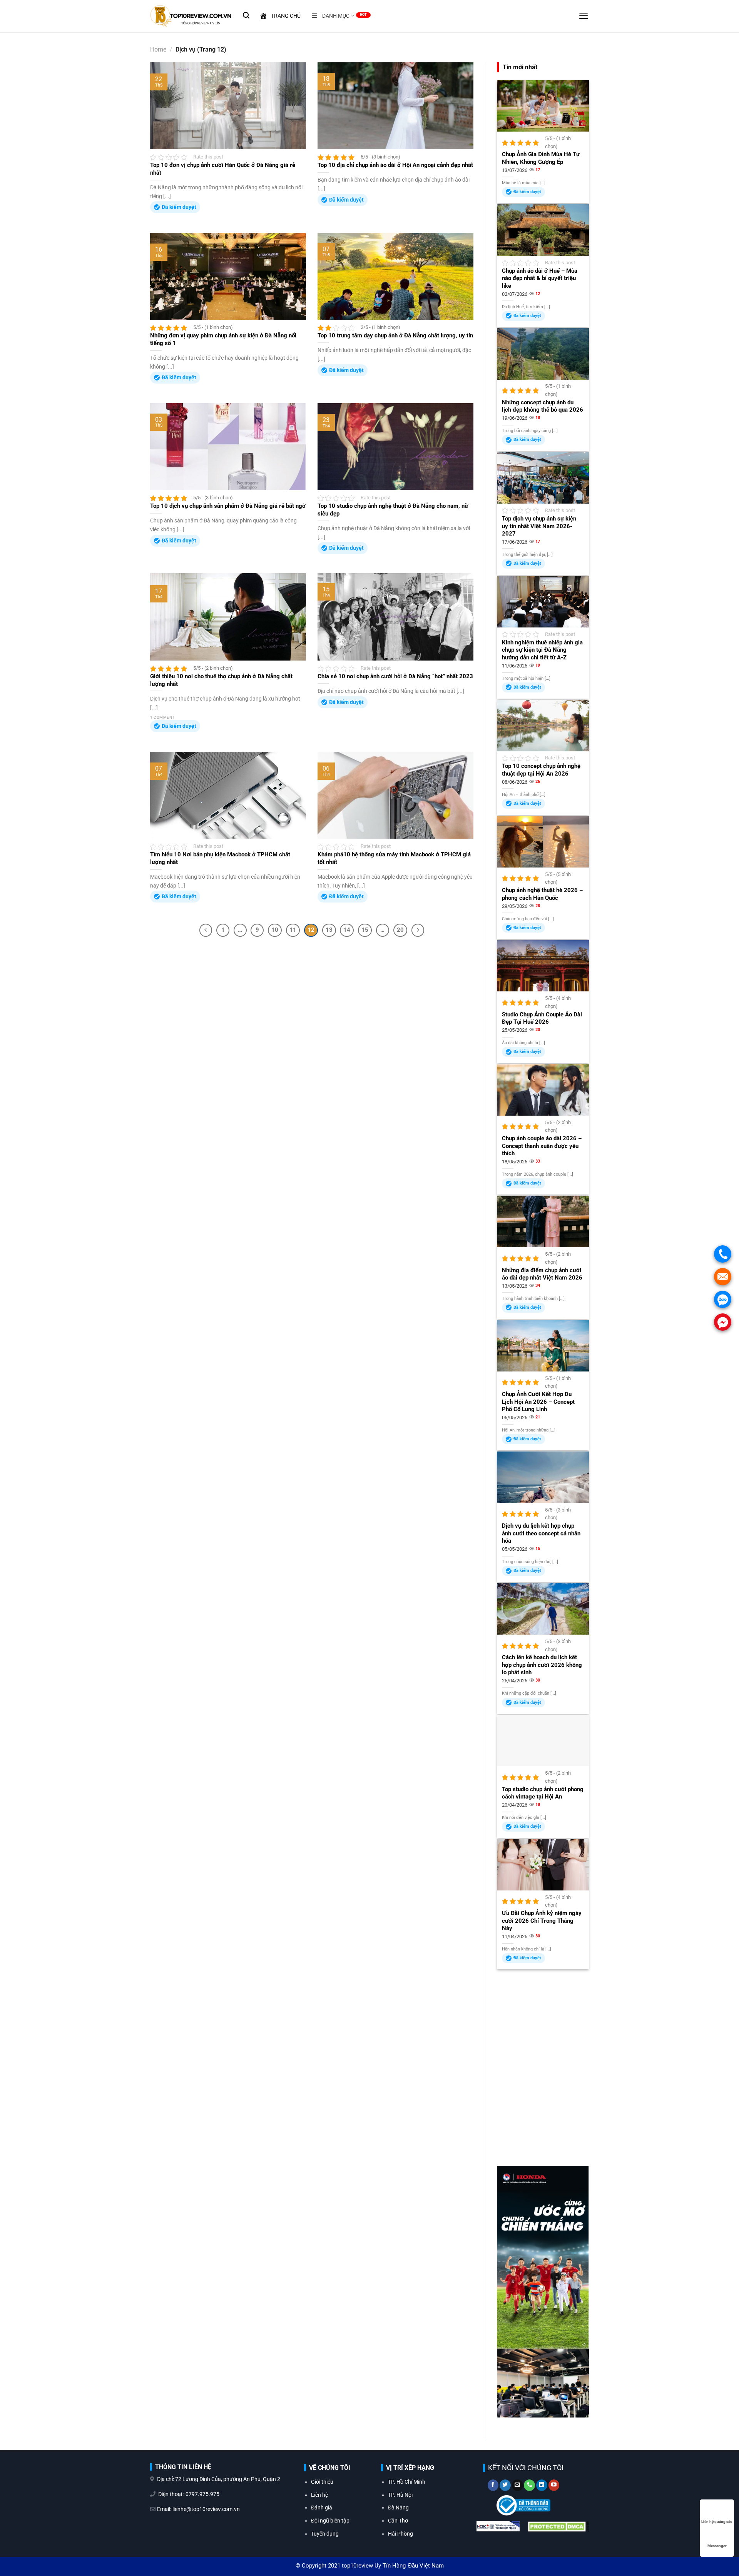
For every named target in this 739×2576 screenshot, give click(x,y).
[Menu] (584, 16)
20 (400, 930)
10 (275, 930)
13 (329, 930)
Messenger (717, 2546)
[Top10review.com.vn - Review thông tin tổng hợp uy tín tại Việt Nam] (191, 16)
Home (158, 49)
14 (347, 930)
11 (293, 930)
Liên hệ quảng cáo (717, 2522)
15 (365, 930)
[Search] (246, 15)
